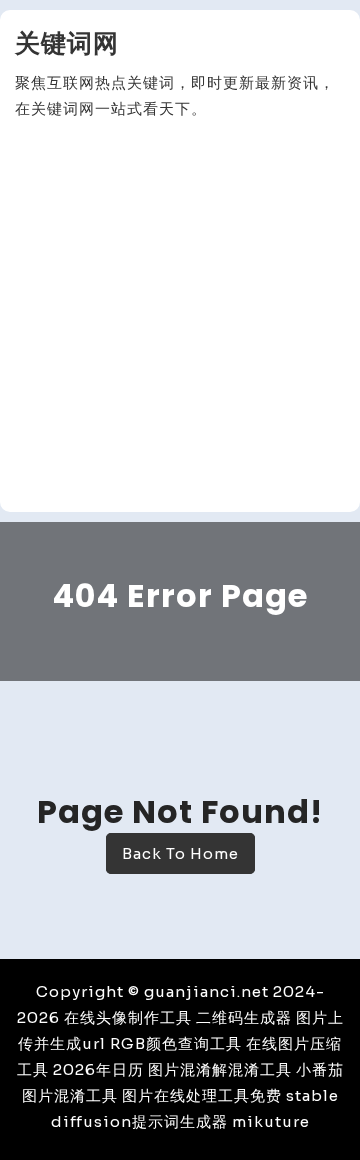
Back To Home (180, 853)
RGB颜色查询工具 (176, 1043)
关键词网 (67, 43)
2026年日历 (98, 1069)
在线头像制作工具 (128, 1017)
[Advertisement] (180, 317)
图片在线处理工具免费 (202, 1095)
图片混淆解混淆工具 (220, 1069)
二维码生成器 (244, 1017)
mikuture (271, 1121)
